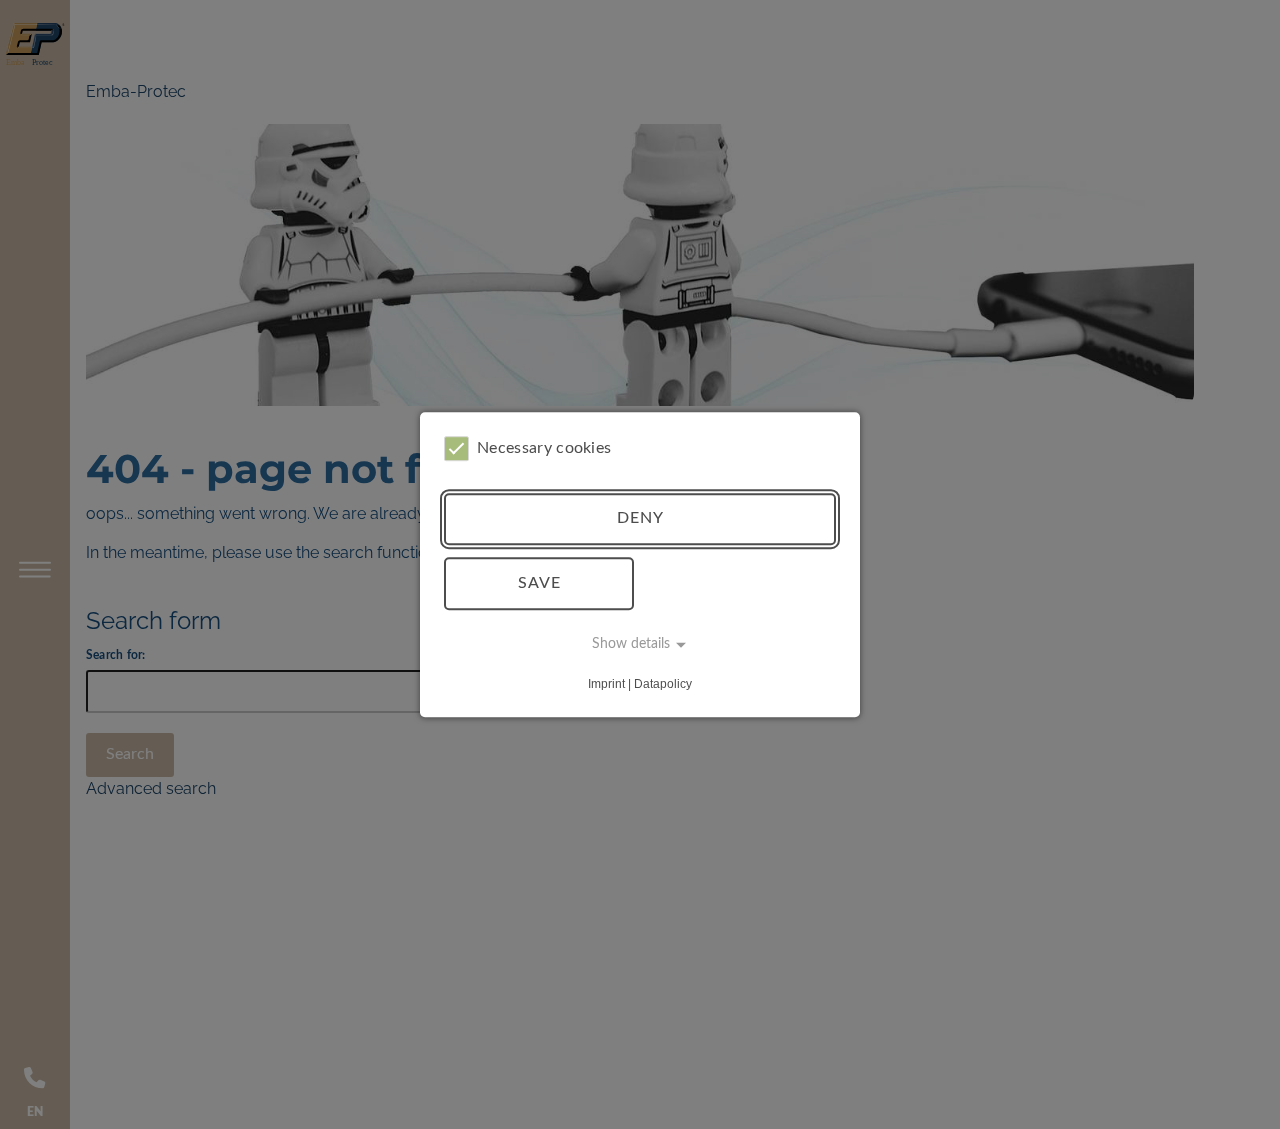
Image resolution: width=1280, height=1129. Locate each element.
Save (539, 583)
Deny (640, 519)
